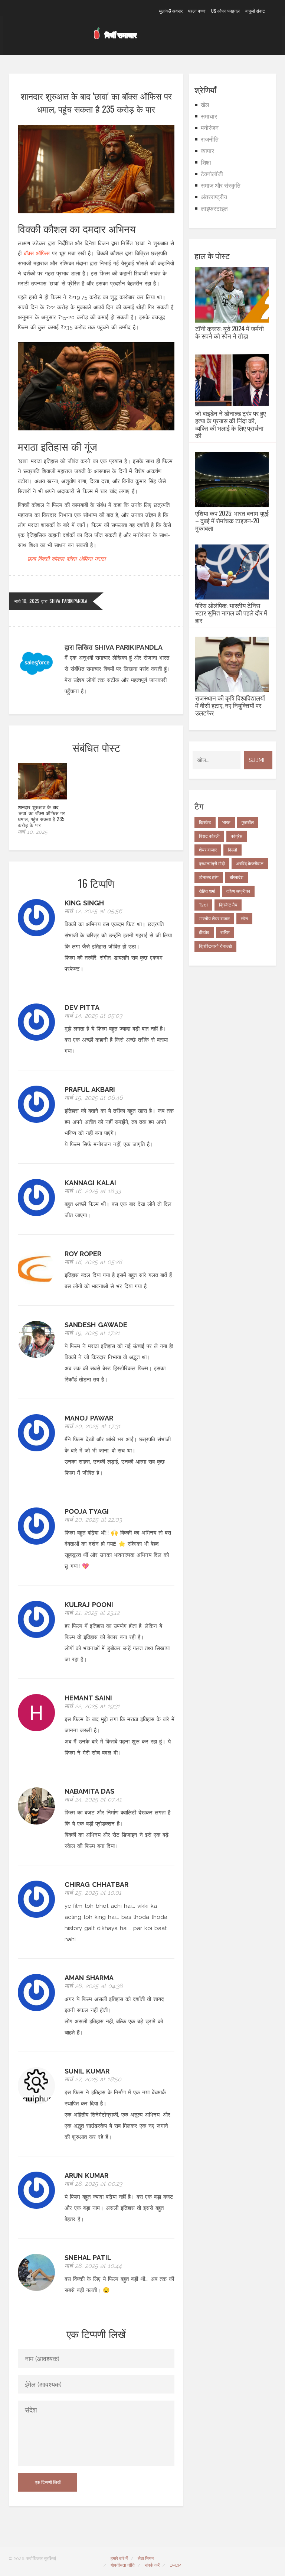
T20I (203, 905)
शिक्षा (206, 163)
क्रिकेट (205, 822)
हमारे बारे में (119, 2559)
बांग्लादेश (237, 877)
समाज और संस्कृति (221, 186)
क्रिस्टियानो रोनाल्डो (215, 946)
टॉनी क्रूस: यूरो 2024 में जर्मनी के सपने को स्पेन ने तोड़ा (230, 332)
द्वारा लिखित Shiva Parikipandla (114, 647)
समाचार (209, 117)
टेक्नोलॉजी (212, 174)
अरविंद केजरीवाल (250, 864)
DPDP (175, 2565)
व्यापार (207, 151)
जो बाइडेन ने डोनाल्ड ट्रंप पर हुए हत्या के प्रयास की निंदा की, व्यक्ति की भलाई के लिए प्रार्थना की (230, 424)
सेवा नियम (146, 2559)
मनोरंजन (210, 128)
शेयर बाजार (208, 850)
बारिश (225, 933)
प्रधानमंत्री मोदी (212, 864)
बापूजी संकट (255, 11)
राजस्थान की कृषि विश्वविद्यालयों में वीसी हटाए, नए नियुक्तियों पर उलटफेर (230, 705)
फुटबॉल (248, 822)
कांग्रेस (237, 836)
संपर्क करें (152, 2565)
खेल (205, 105)
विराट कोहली (209, 836)
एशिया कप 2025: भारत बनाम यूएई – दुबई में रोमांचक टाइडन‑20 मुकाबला (232, 521)
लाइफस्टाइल (214, 209)
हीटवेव (204, 933)
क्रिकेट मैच (228, 905)
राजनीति (210, 140)
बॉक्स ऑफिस (37, 253)
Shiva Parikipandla (68, 601)
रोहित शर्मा (207, 891)
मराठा (100, 559)
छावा (31, 559)
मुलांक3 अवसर (171, 11)
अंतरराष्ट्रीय (214, 197)
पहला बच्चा (197, 11)
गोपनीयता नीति (123, 2565)
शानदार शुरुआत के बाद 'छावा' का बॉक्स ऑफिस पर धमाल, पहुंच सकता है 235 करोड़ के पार (41, 816)
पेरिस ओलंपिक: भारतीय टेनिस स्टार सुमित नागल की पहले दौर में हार (231, 613)
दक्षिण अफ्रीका (238, 891)
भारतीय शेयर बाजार (214, 919)
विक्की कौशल (51, 559)
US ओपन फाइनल (225, 11)
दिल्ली (232, 850)
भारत (226, 822)
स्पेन (244, 919)
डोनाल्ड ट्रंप (209, 877)
